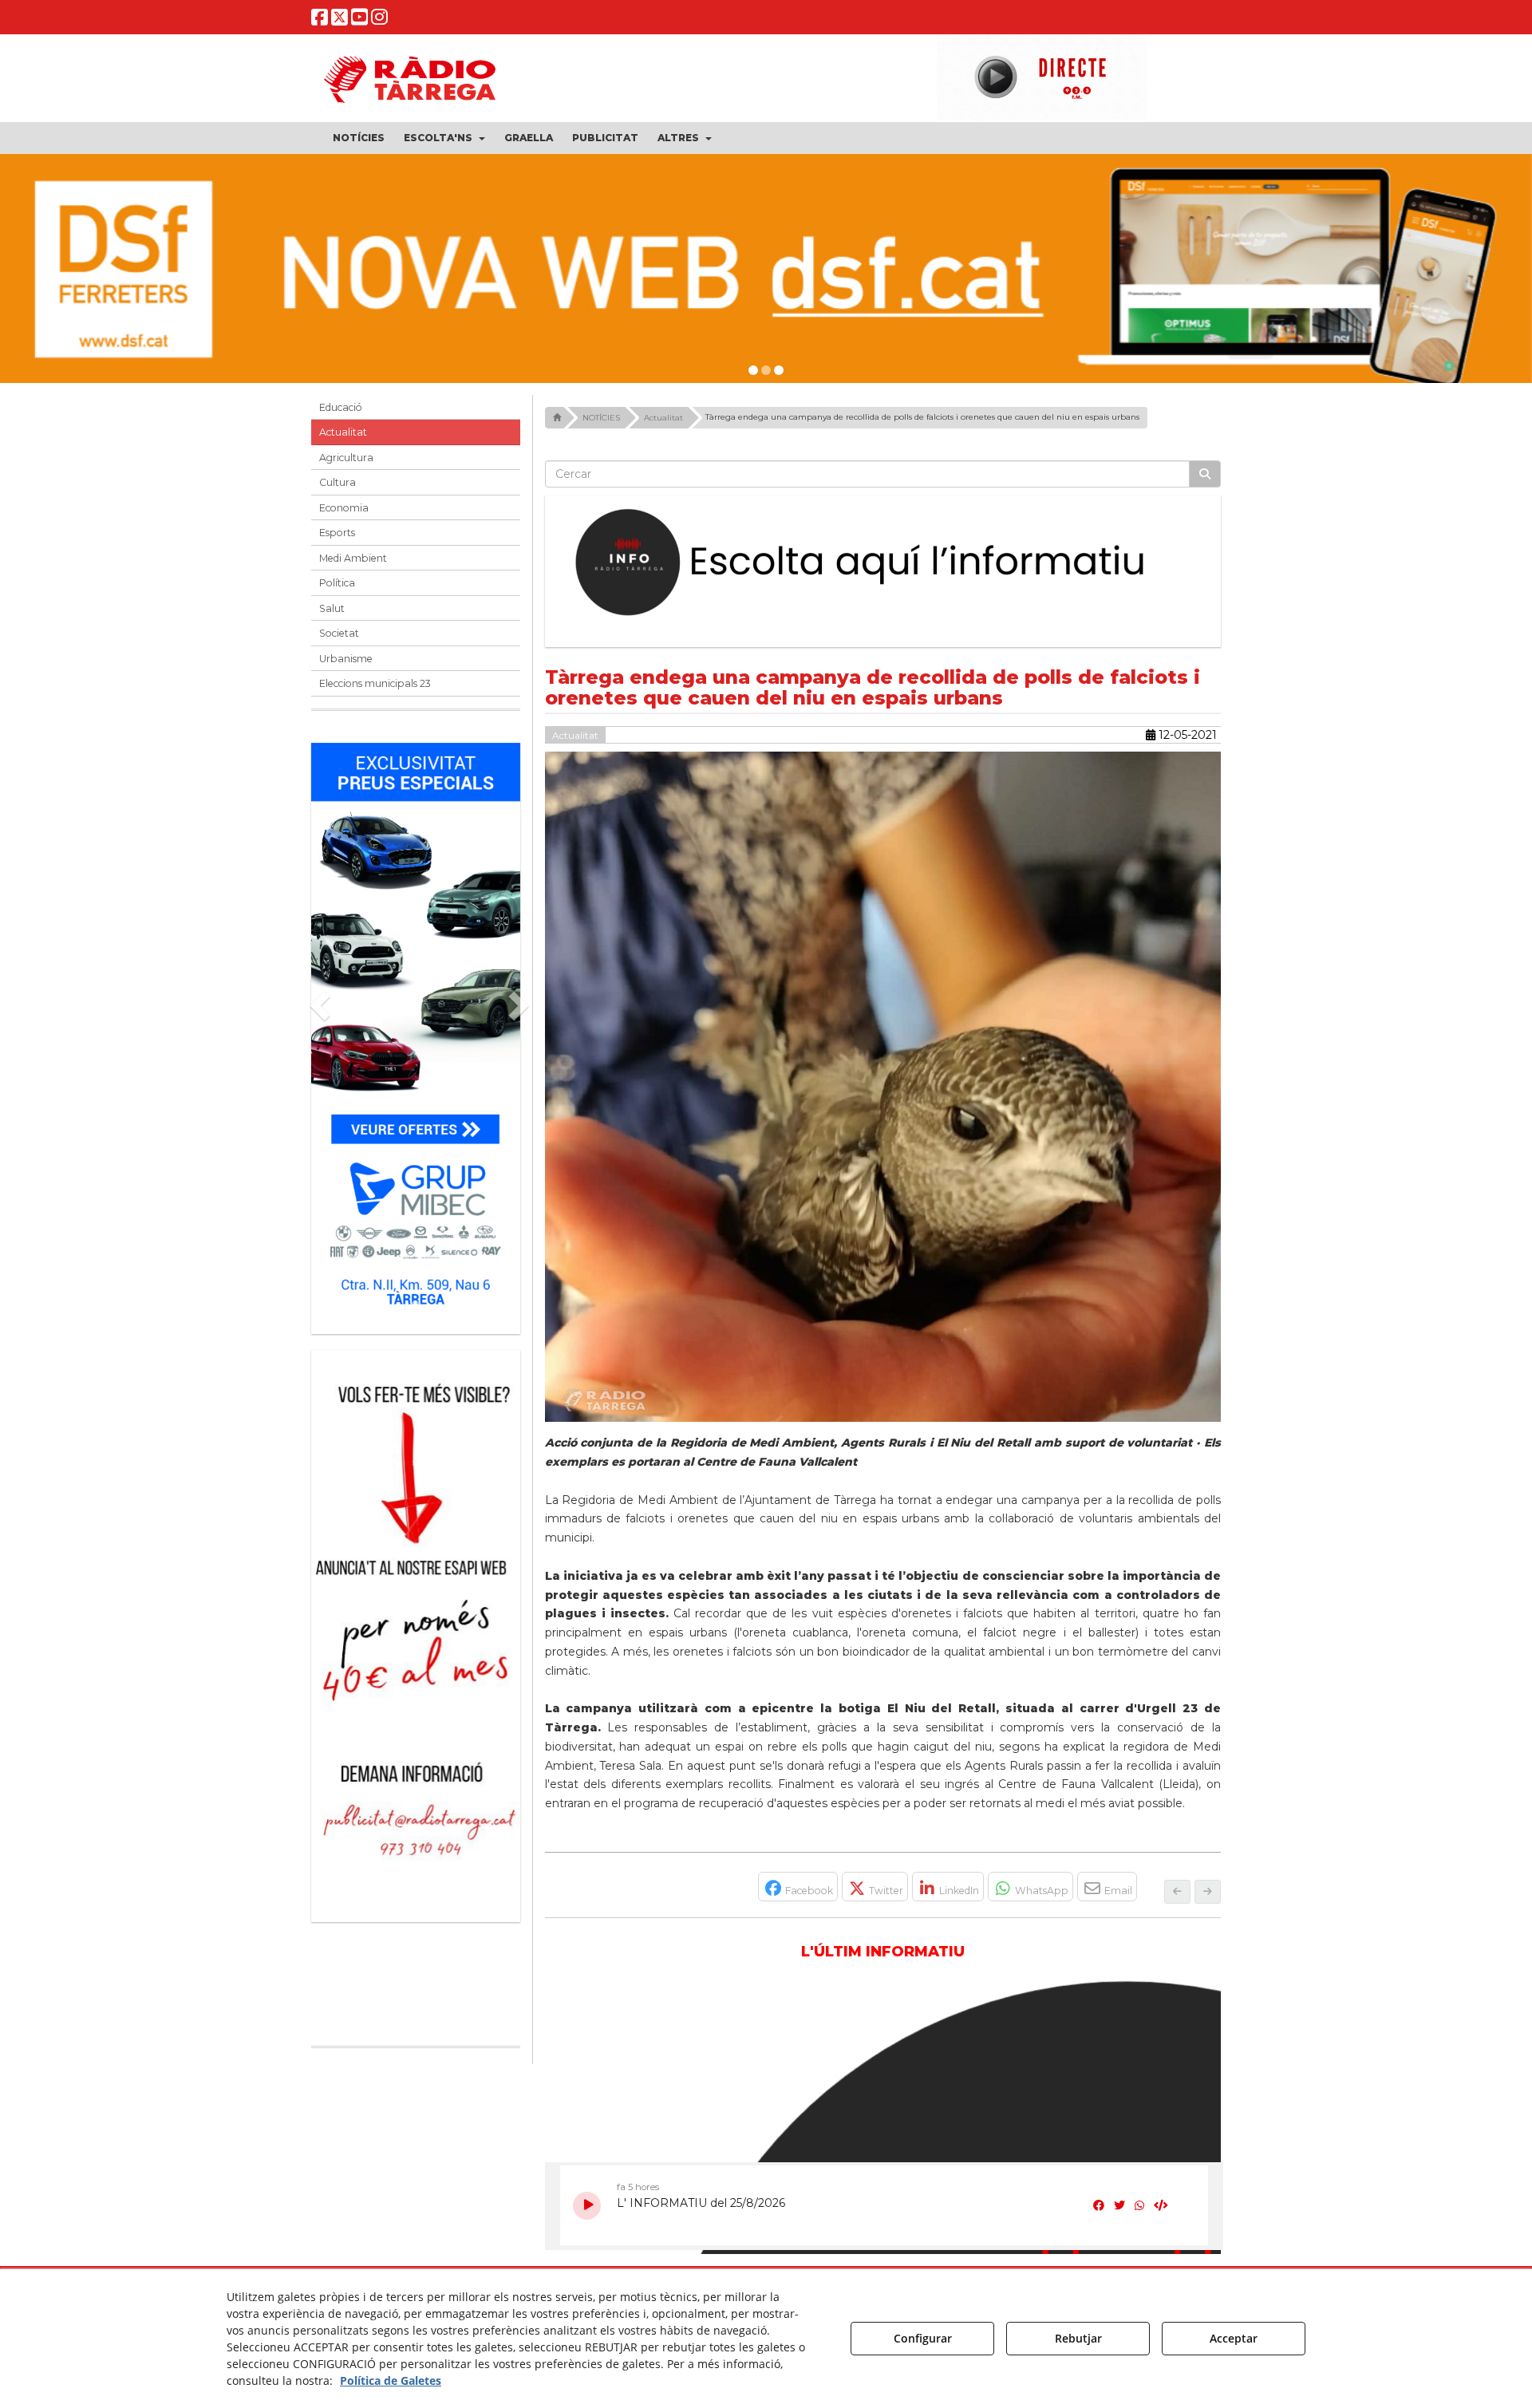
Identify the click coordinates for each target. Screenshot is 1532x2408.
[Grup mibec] (416, 1030)
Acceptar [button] (1234, 2338)
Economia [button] (344, 508)
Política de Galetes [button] (391, 2380)
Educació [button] (341, 407)
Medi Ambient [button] (353, 558)
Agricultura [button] (346, 458)
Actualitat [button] (343, 432)
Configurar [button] (923, 2338)
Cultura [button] (338, 482)
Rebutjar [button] (1078, 2338)
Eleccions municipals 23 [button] (375, 683)
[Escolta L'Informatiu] (883, 563)
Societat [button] (339, 633)
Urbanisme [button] (346, 659)
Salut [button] (332, 608)
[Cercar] (1205, 474)
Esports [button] (337, 533)
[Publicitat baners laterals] (416, 1628)
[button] (320, 20)
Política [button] (337, 583)
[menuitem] (359, 138)
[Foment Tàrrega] (766, 269)
